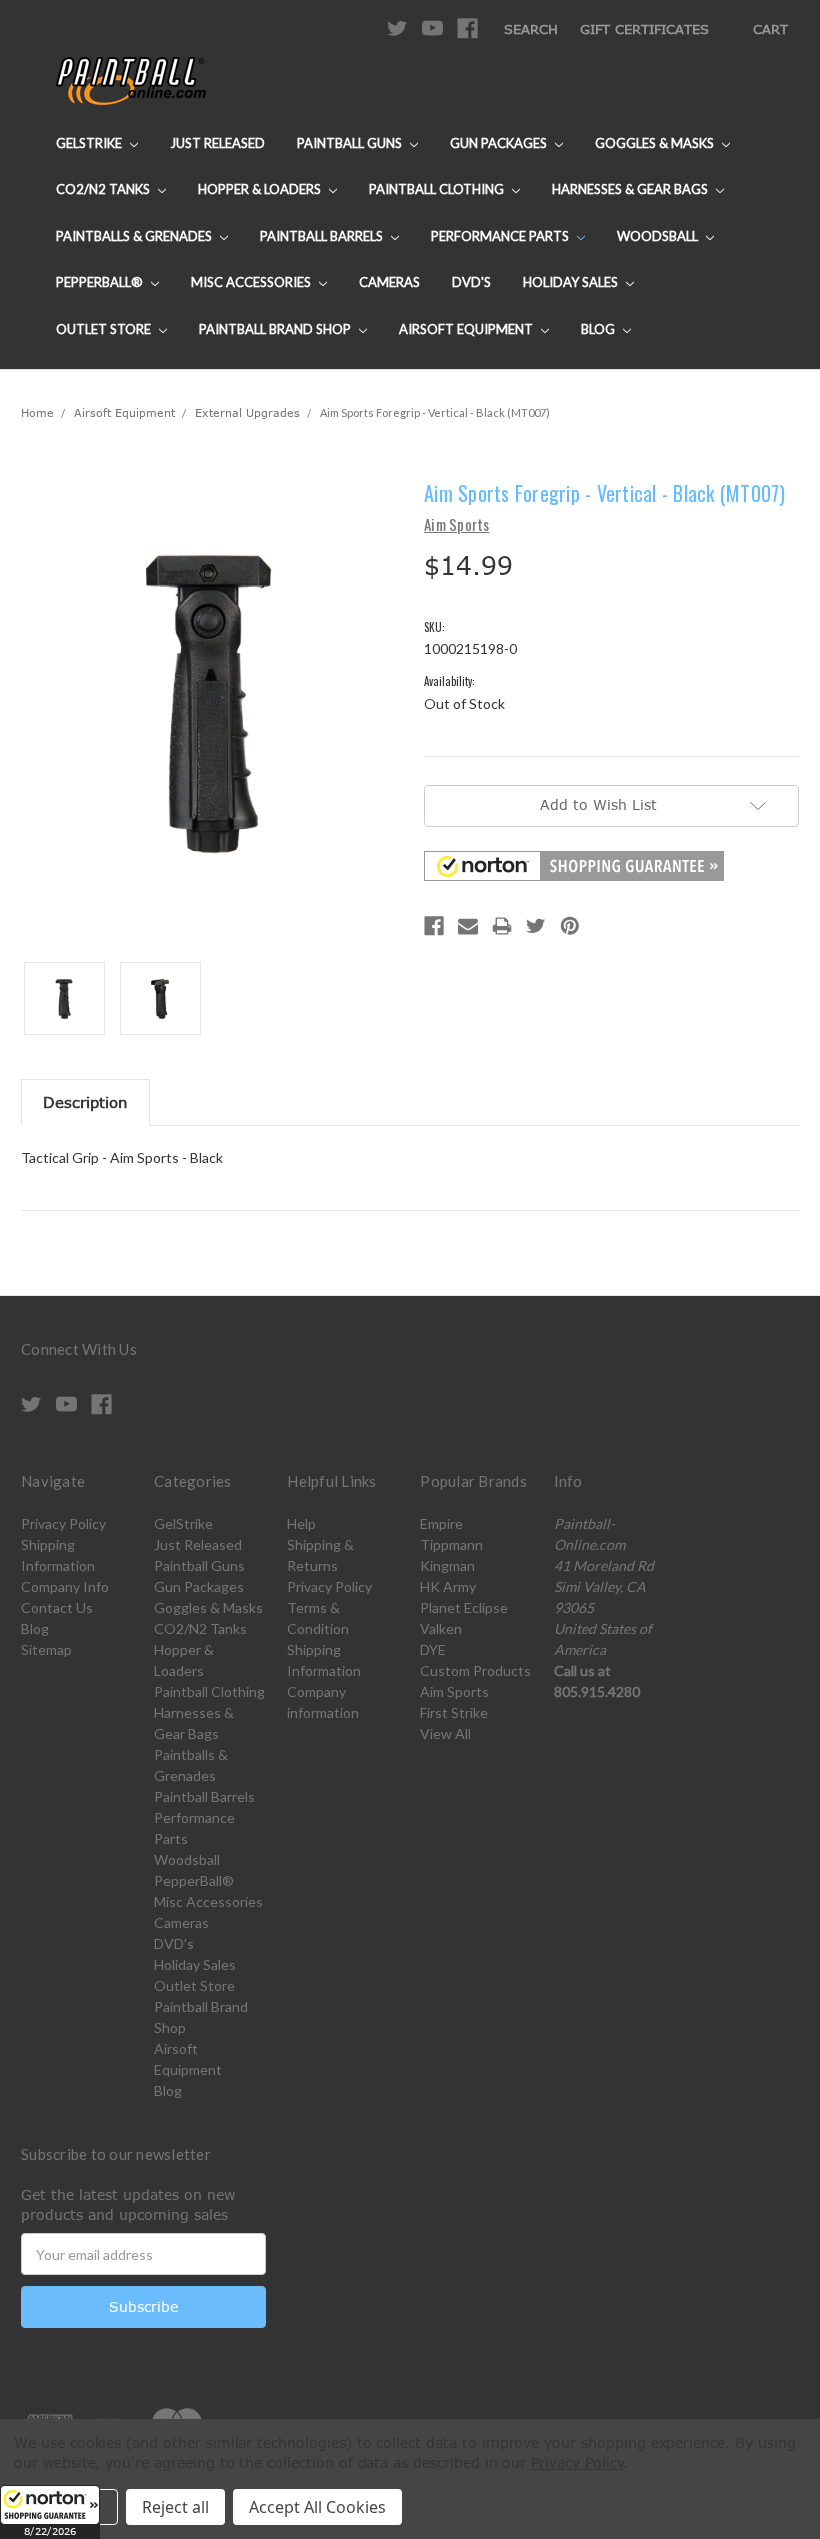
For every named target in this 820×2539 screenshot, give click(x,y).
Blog (599, 329)
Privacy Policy (63, 1523)
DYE (433, 1649)
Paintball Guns (351, 143)
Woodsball (659, 236)
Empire (441, 1523)
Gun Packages (500, 143)
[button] (50, 2512)
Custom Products (475, 1670)
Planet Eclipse (464, 1607)
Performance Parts (501, 236)
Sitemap (46, 1649)
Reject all (175, 2507)
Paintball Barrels (323, 236)
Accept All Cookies (317, 2507)
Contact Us (57, 1607)
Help (301, 1523)
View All (445, 1733)
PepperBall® (101, 282)
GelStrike (90, 143)
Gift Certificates (644, 29)
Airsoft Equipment (467, 329)
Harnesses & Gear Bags (631, 189)
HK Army (448, 1586)
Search (531, 29)
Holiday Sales (572, 282)
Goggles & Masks (656, 143)
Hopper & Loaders (261, 189)
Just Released (217, 143)
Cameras (389, 282)
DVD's (471, 282)
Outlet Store (105, 329)
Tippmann (451, 1544)
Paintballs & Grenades (135, 236)
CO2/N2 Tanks (104, 189)
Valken (441, 1628)
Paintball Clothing (438, 189)
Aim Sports (454, 1691)
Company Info (65, 1586)
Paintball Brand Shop (276, 329)
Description (85, 1102)
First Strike (454, 1712)
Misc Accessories (252, 282)
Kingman (447, 1565)
